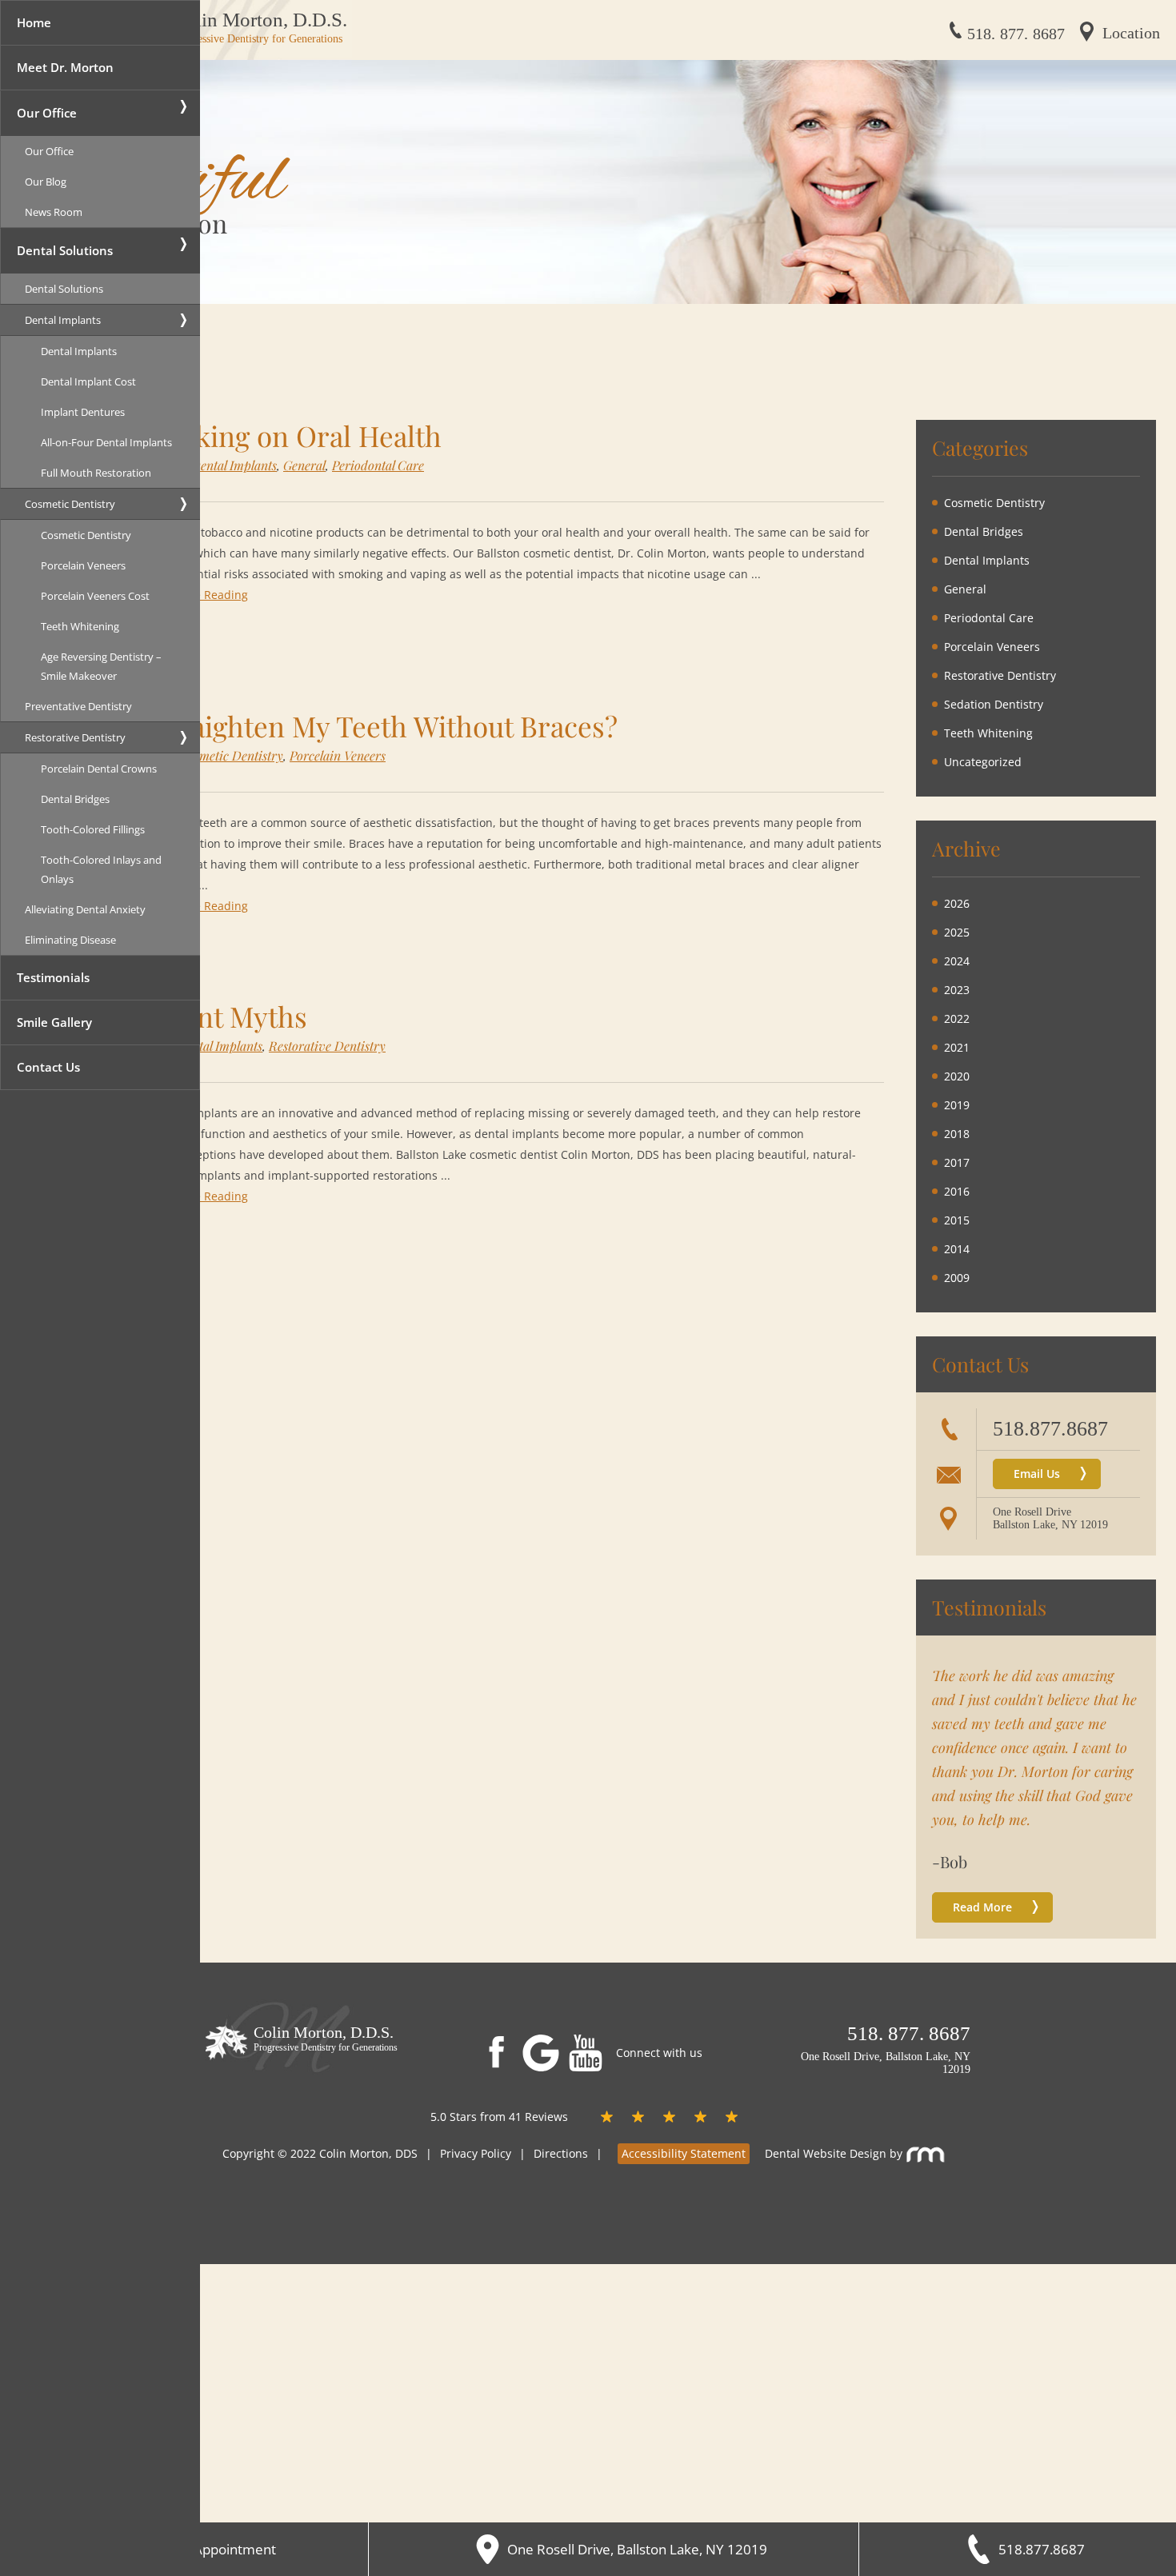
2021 (957, 1047)
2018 (957, 1134)
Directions (561, 2153)
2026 (957, 903)
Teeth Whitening (988, 733)
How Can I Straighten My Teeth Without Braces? (317, 726)
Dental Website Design (826, 2153)
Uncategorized (983, 762)
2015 (957, 1220)
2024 (957, 961)
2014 (957, 1249)
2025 (957, 932)
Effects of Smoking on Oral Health (229, 436)
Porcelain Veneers (338, 755)
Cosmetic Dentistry (231, 755)
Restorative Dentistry (327, 1046)
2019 (957, 1105)
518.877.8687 (1050, 1429)
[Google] (545, 2053)
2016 (957, 1191)
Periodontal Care (378, 465)
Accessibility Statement (684, 2153)
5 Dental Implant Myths (162, 1016)
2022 (957, 1018)
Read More (982, 1907)
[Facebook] (496, 2051)
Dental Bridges (984, 531)
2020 (957, 1076)
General (304, 465)
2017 (957, 1162)
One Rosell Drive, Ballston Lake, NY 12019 (884, 2063)
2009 (957, 1278)
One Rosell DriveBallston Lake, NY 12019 (1050, 1518)
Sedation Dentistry (994, 704)
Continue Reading (200, 595)
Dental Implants (234, 465)
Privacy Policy (476, 2153)
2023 (957, 990)
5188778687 (1016, 34)
